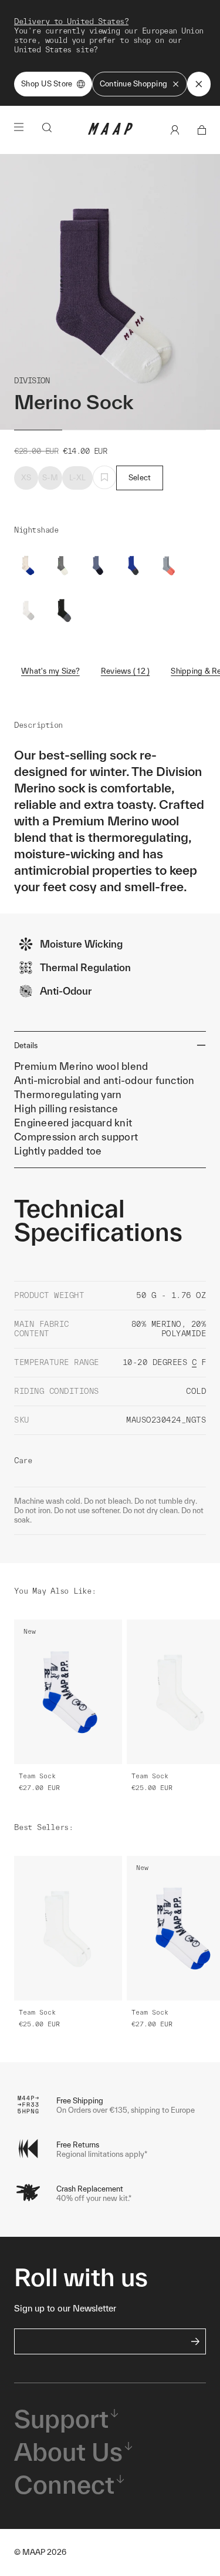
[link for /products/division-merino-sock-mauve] (169, 566)
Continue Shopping (133, 84)
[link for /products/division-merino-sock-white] (28, 610)
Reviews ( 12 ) (126, 671)
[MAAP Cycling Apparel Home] (110, 132)
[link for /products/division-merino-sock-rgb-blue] (134, 566)
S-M (50, 478)
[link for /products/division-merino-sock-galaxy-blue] (99, 566)
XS (26, 478)
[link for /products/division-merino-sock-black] (63, 610)
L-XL (77, 478)
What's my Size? (50, 671)
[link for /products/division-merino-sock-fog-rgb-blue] (28, 566)
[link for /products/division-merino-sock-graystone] (63, 566)
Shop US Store (47, 84)
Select (140, 478)
